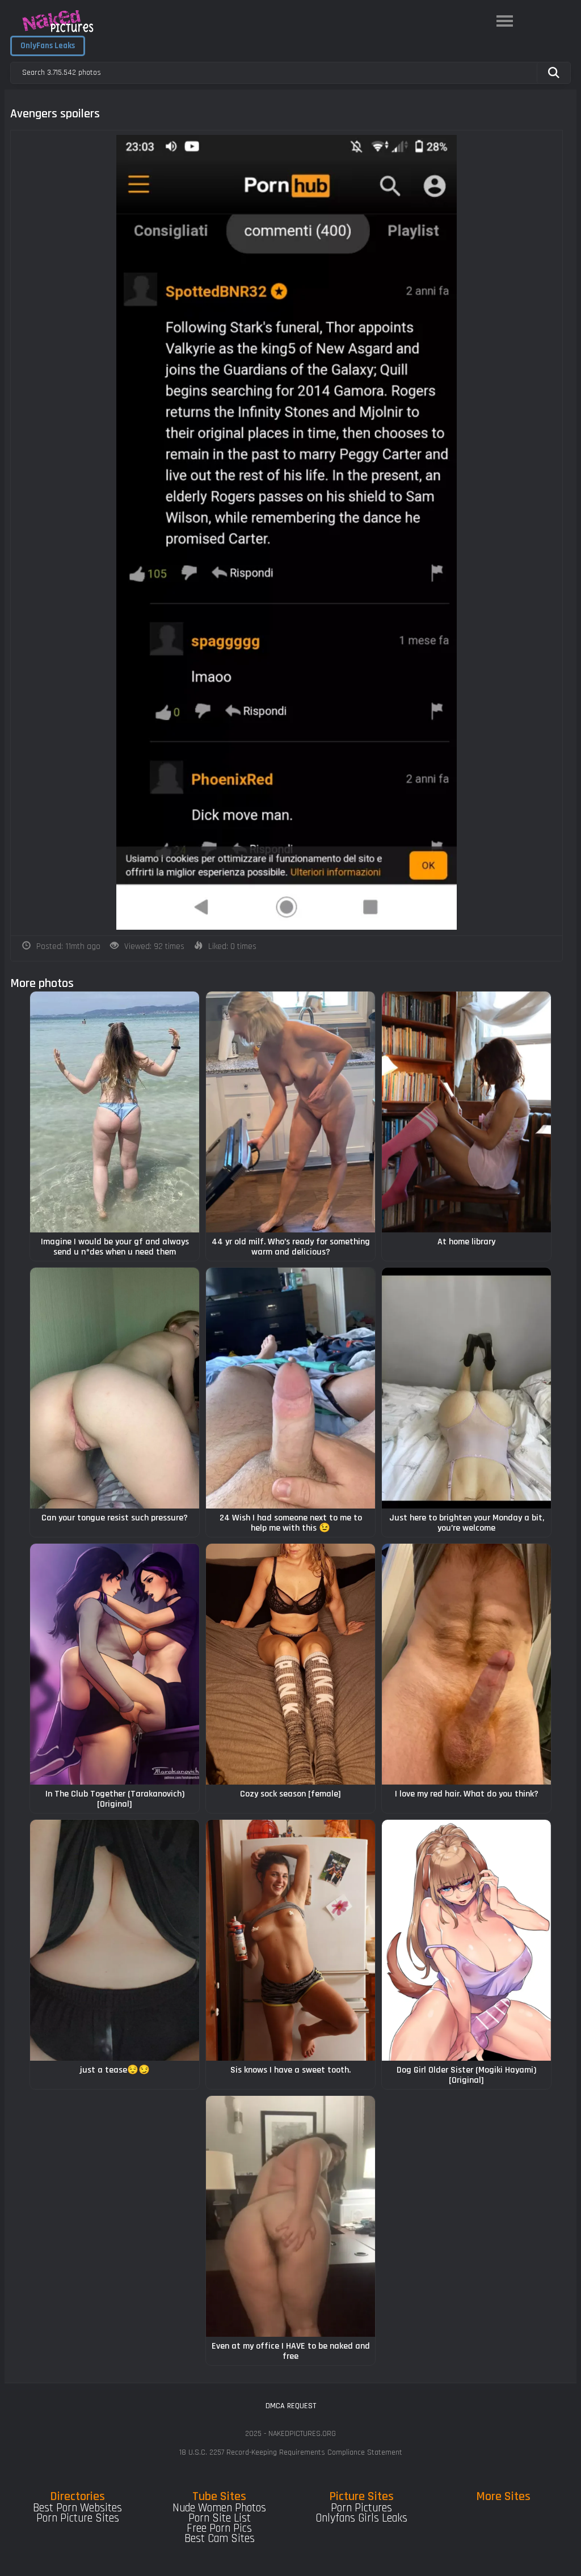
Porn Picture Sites (78, 2518)
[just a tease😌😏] (115, 1940)
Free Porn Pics (219, 2528)
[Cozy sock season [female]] (290, 1664)
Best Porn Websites (77, 2508)
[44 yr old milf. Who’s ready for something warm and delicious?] (290, 1112)
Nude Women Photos (219, 2508)
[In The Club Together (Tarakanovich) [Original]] (115, 1664)
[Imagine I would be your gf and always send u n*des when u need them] (115, 1112)
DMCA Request (291, 2406)
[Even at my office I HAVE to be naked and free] (290, 2216)
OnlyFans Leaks (48, 46)
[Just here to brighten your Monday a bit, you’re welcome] (466, 1388)
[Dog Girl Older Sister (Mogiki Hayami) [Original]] (466, 1940)
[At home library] (466, 1112)
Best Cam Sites (220, 2539)
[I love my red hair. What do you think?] (466, 1664)
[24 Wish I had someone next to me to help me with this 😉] (290, 1388)
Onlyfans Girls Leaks (361, 2518)
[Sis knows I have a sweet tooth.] (290, 1940)
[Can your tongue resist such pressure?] (115, 1388)
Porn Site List (220, 2518)
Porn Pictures (361, 2508)
